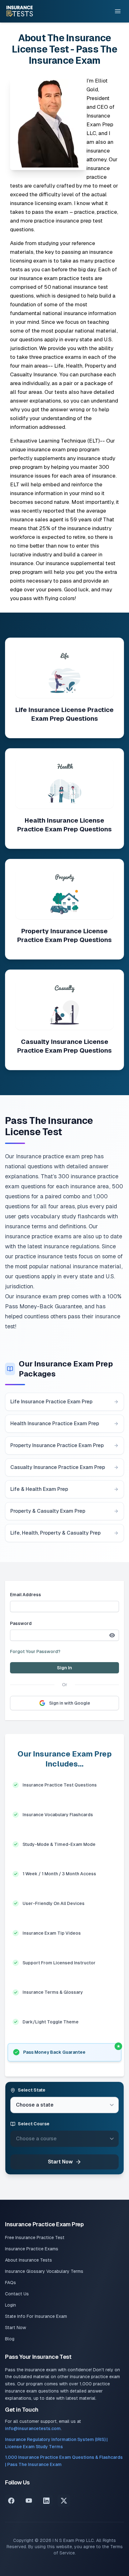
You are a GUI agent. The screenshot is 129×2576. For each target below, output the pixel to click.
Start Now (60, 2162)
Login (10, 2305)
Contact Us (17, 2294)
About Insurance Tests (28, 2260)
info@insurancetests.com (33, 2428)
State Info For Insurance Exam (36, 2316)
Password (21, 1623)
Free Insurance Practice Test (35, 2238)
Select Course (34, 2124)
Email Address (26, 1595)
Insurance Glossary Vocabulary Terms (44, 2271)
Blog (10, 2339)
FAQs (10, 2283)
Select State (32, 2090)
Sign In (64, 1668)
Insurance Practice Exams (32, 2249)
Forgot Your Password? (35, 1651)
